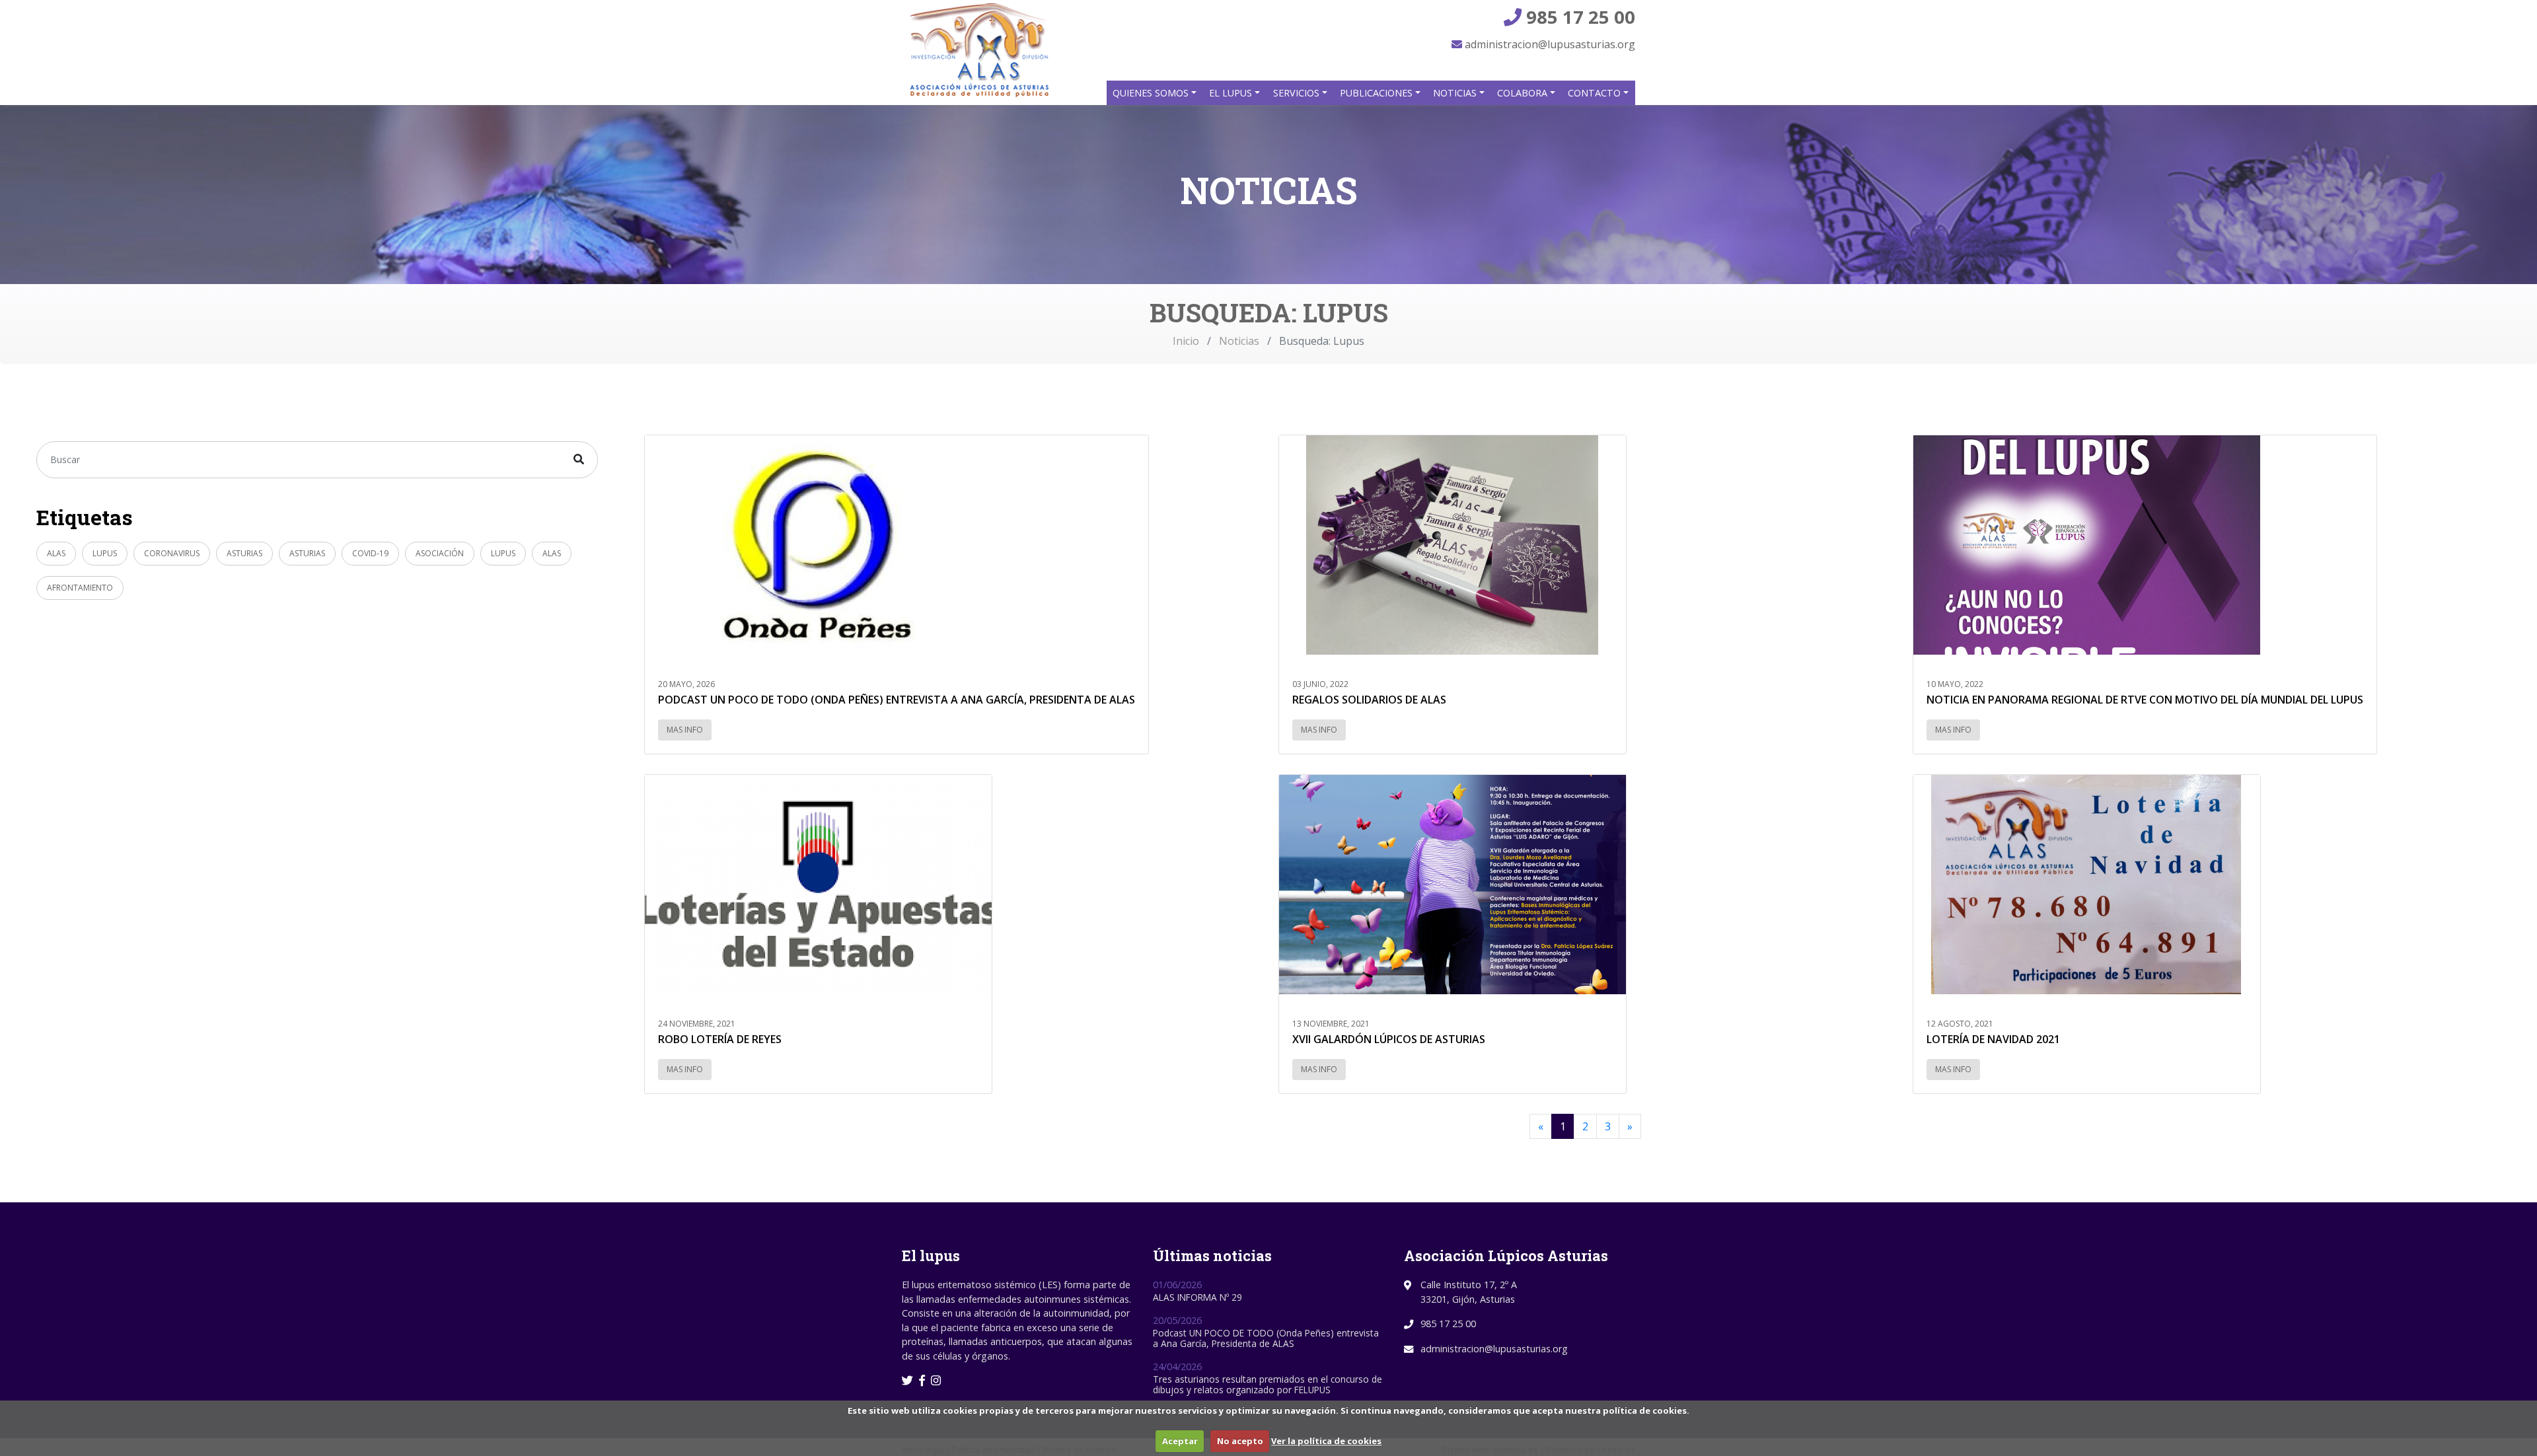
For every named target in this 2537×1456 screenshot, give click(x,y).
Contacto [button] (1596, 93)
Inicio (1186, 341)
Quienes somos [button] (1152, 93)
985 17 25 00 (1578, 17)
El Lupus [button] (1232, 93)
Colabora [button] (1524, 93)
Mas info (685, 730)
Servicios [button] (1298, 93)
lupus (105, 553)
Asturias (244, 553)
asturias (307, 553)
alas (552, 553)
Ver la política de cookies (1326, 1441)
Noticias (1239, 341)
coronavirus (172, 553)
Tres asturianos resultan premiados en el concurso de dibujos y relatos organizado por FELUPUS (1268, 1384)
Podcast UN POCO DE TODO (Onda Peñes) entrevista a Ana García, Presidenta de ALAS (1266, 1338)
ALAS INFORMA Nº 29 (1197, 1297)
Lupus (503, 553)
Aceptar (1180, 1441)
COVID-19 (370, 553)
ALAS (56, 553)
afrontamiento (80, 588)
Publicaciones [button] (1378, 93)
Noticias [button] (1456, 93)
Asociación (440, 553)
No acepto (1240, 1441)
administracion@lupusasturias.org (1549, 44)
